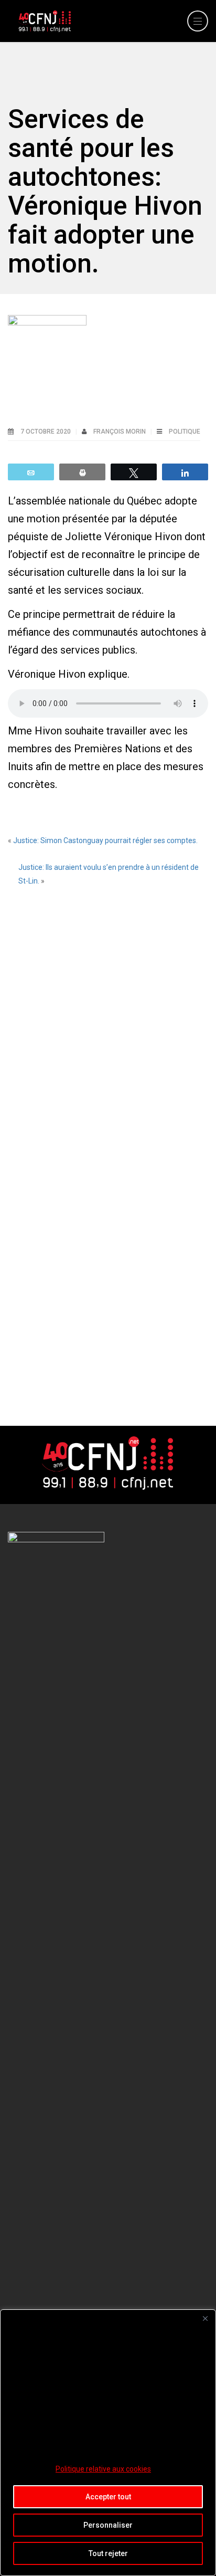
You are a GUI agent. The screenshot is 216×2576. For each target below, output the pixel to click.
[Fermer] (205, 2318)
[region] (108, 2443)
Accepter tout (108, 2497)
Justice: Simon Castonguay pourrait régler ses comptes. (105, 840)
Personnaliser (108, 2525)
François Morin (120, 432)
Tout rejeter (108, 2553)
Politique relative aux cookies (103, 2469)
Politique (185, 432)
